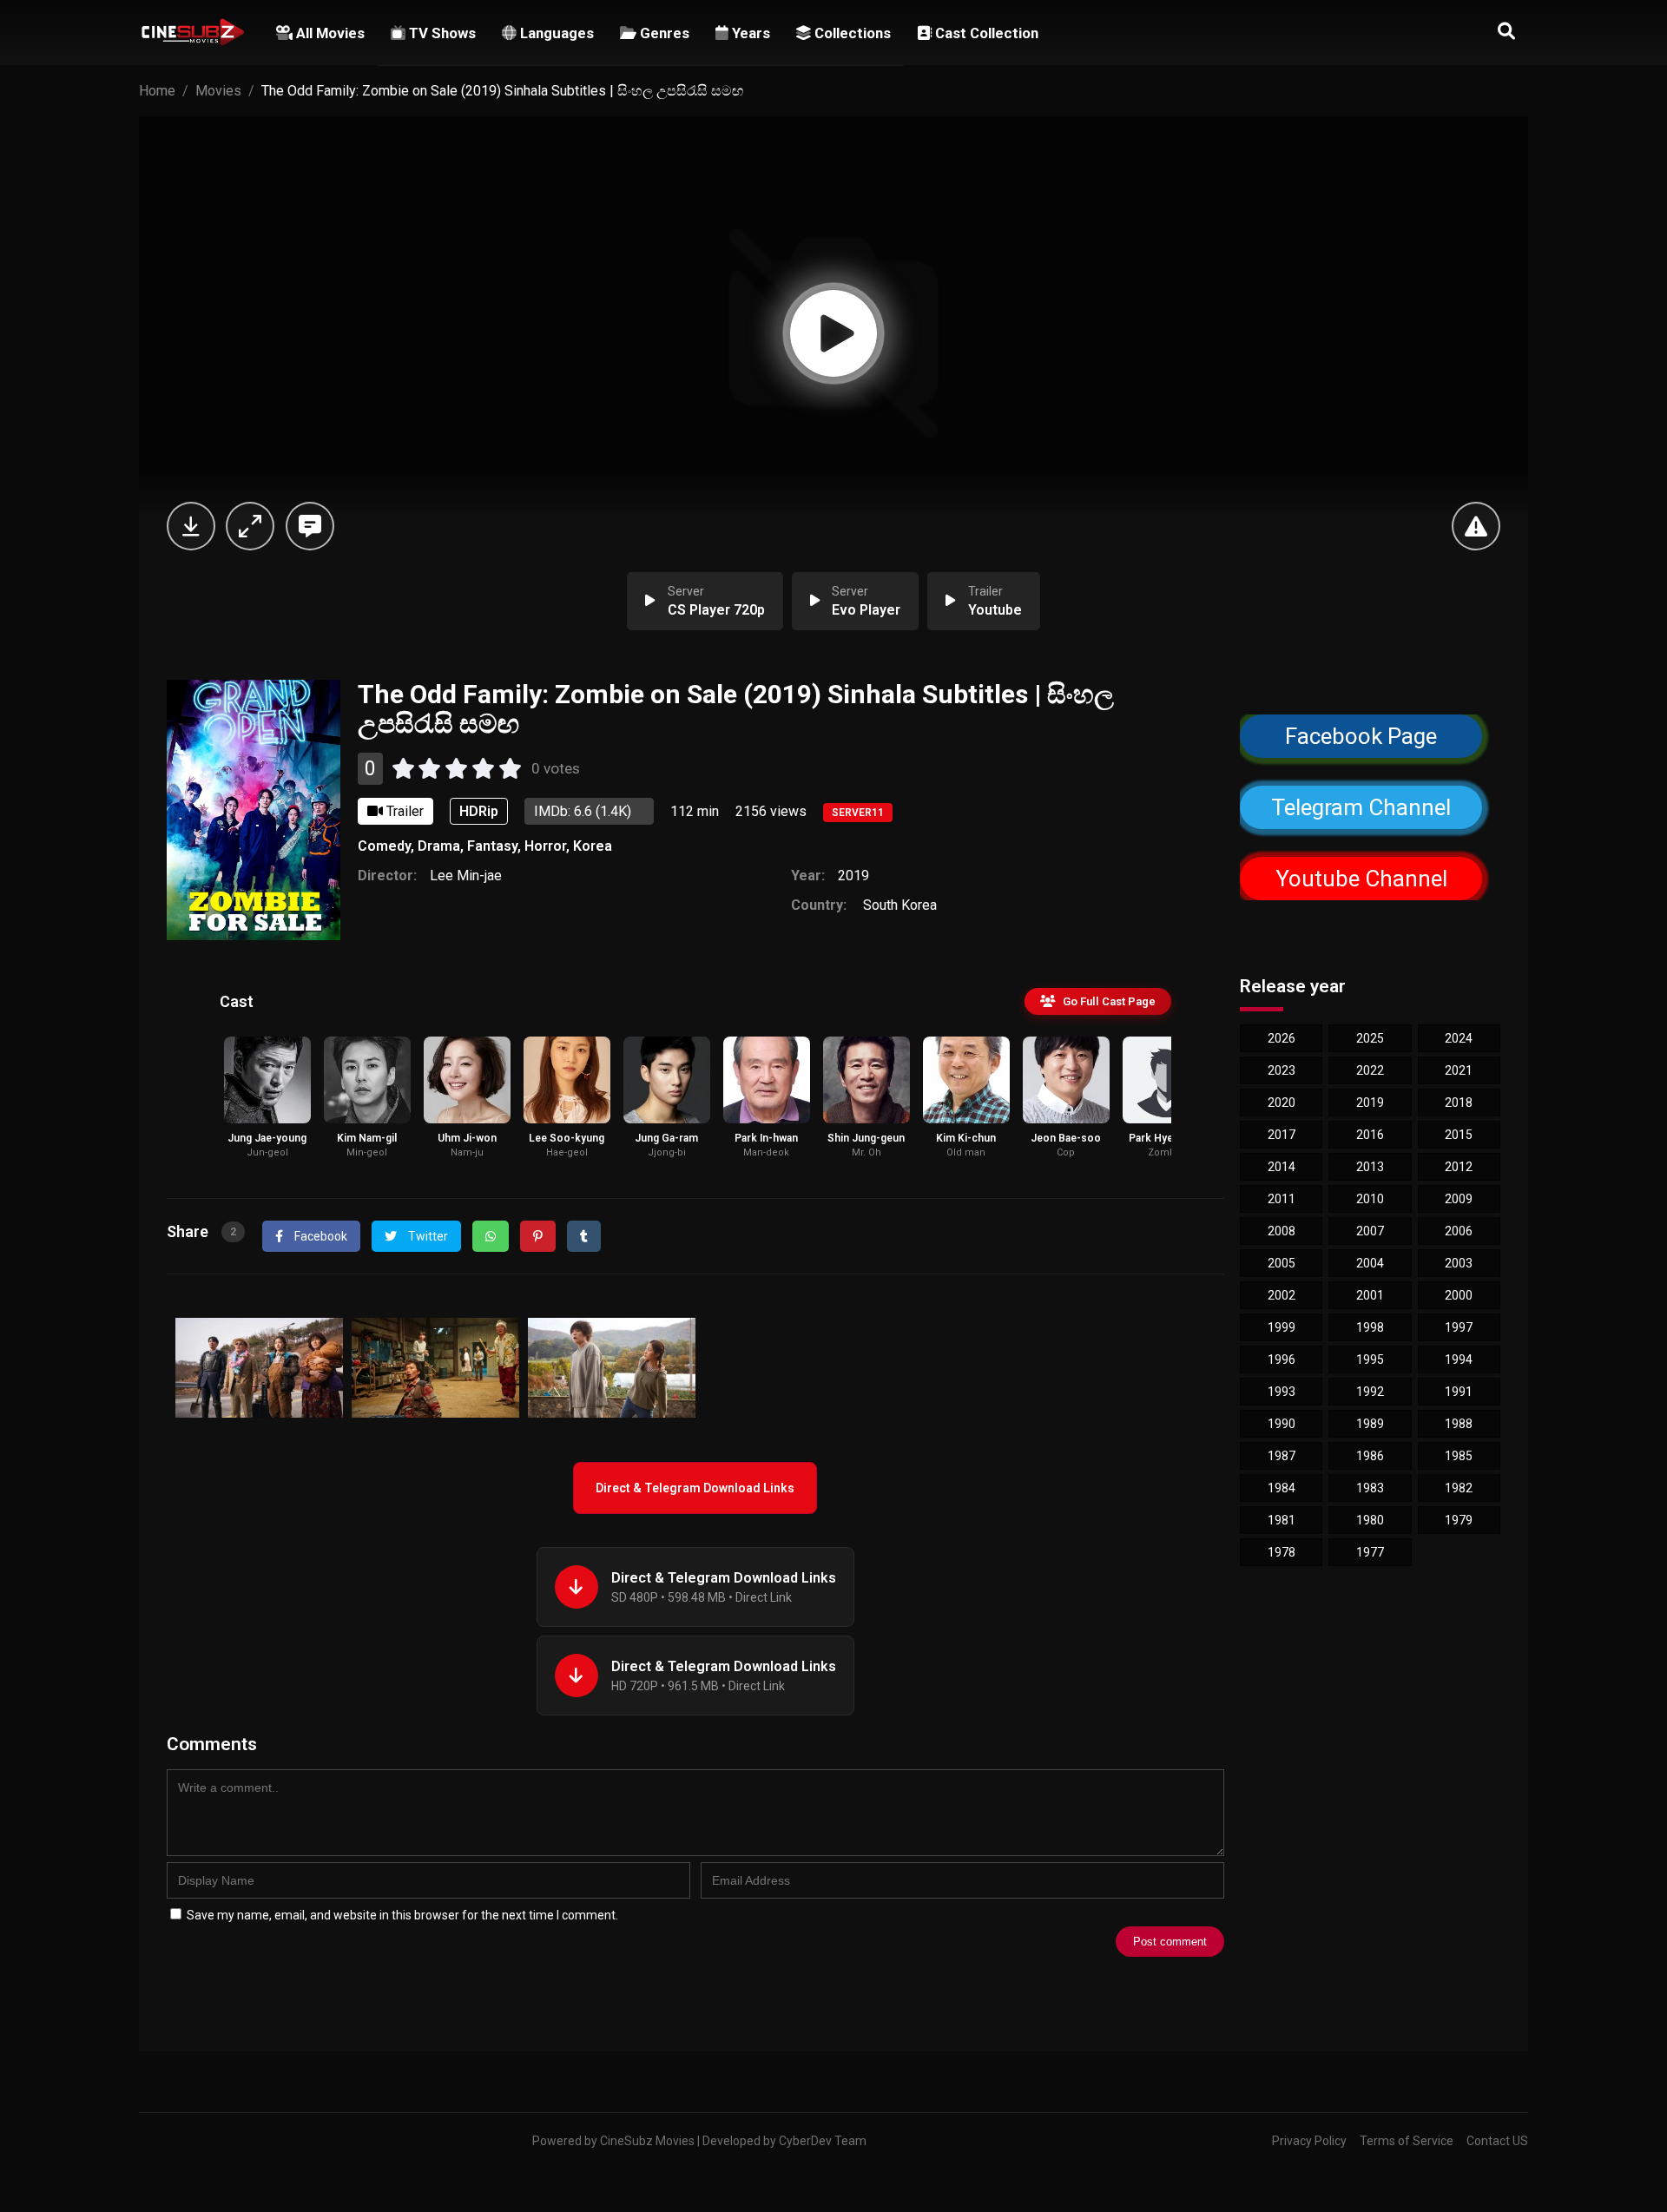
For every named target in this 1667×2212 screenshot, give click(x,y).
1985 (1459, 1456)
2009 (1459, 1199)
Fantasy (492, 846)
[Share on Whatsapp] (491, 1236)
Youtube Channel (1361, 878)
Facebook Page (1361, 736)
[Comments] (310, 526)
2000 (1459, 1295)
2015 (1459, 1135)
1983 (1370, 1488)
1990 (1282, 1424)
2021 (1459, 1070)
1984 (1282, 1488)
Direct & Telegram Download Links (695, 1488)
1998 (1370, 1327)
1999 (1282, 1327)
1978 (1282, 1552)
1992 (1370, 1392)
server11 (858, 813)
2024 (1459, 1038)
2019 (853, 876)
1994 (1459, 1359)
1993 (1282, 1392)
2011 (1282, 1199)
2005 (1282, 1263)
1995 (1370, 1359)
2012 (1459, 1167)
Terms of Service (1407, 2141)
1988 (1459, 1424)
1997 (1459, 1327)
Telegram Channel (1361, 807)
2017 (1282, 1135)
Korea (593, 846)
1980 (1370, 1520)
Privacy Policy (1309, 2141)
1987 (1282, 1456)
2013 (1370, 1167)
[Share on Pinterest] (538, 1236)
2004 (1370, 1263)
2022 (1370, 1070)
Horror (545, 846)
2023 (1282, 1070)
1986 (1370, 1456)
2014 (1282, 1167)
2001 (1370, 1295)
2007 (1370, 1231)
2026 (1282, 1038)
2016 (1370, 1135)
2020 (1282, 1103)
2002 (1282, 1295)
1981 (1282, 1520)
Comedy (384, 846)
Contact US (1497, 2141)
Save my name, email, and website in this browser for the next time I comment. (402, 1915)
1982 (1459, 1488)
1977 (1370, 1552)
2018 (1459, 1103)
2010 (1370, 1199)
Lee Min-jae (466, 876)
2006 (1459, 1231)
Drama (439, 846)
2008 (1282, 1231)
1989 (1370, 1424)
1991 (1459, 1392)
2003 (1459, 1263)
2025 (1370, 1038)
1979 (1459, 1520)
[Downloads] (191, 526)
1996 (1282, 1359)
